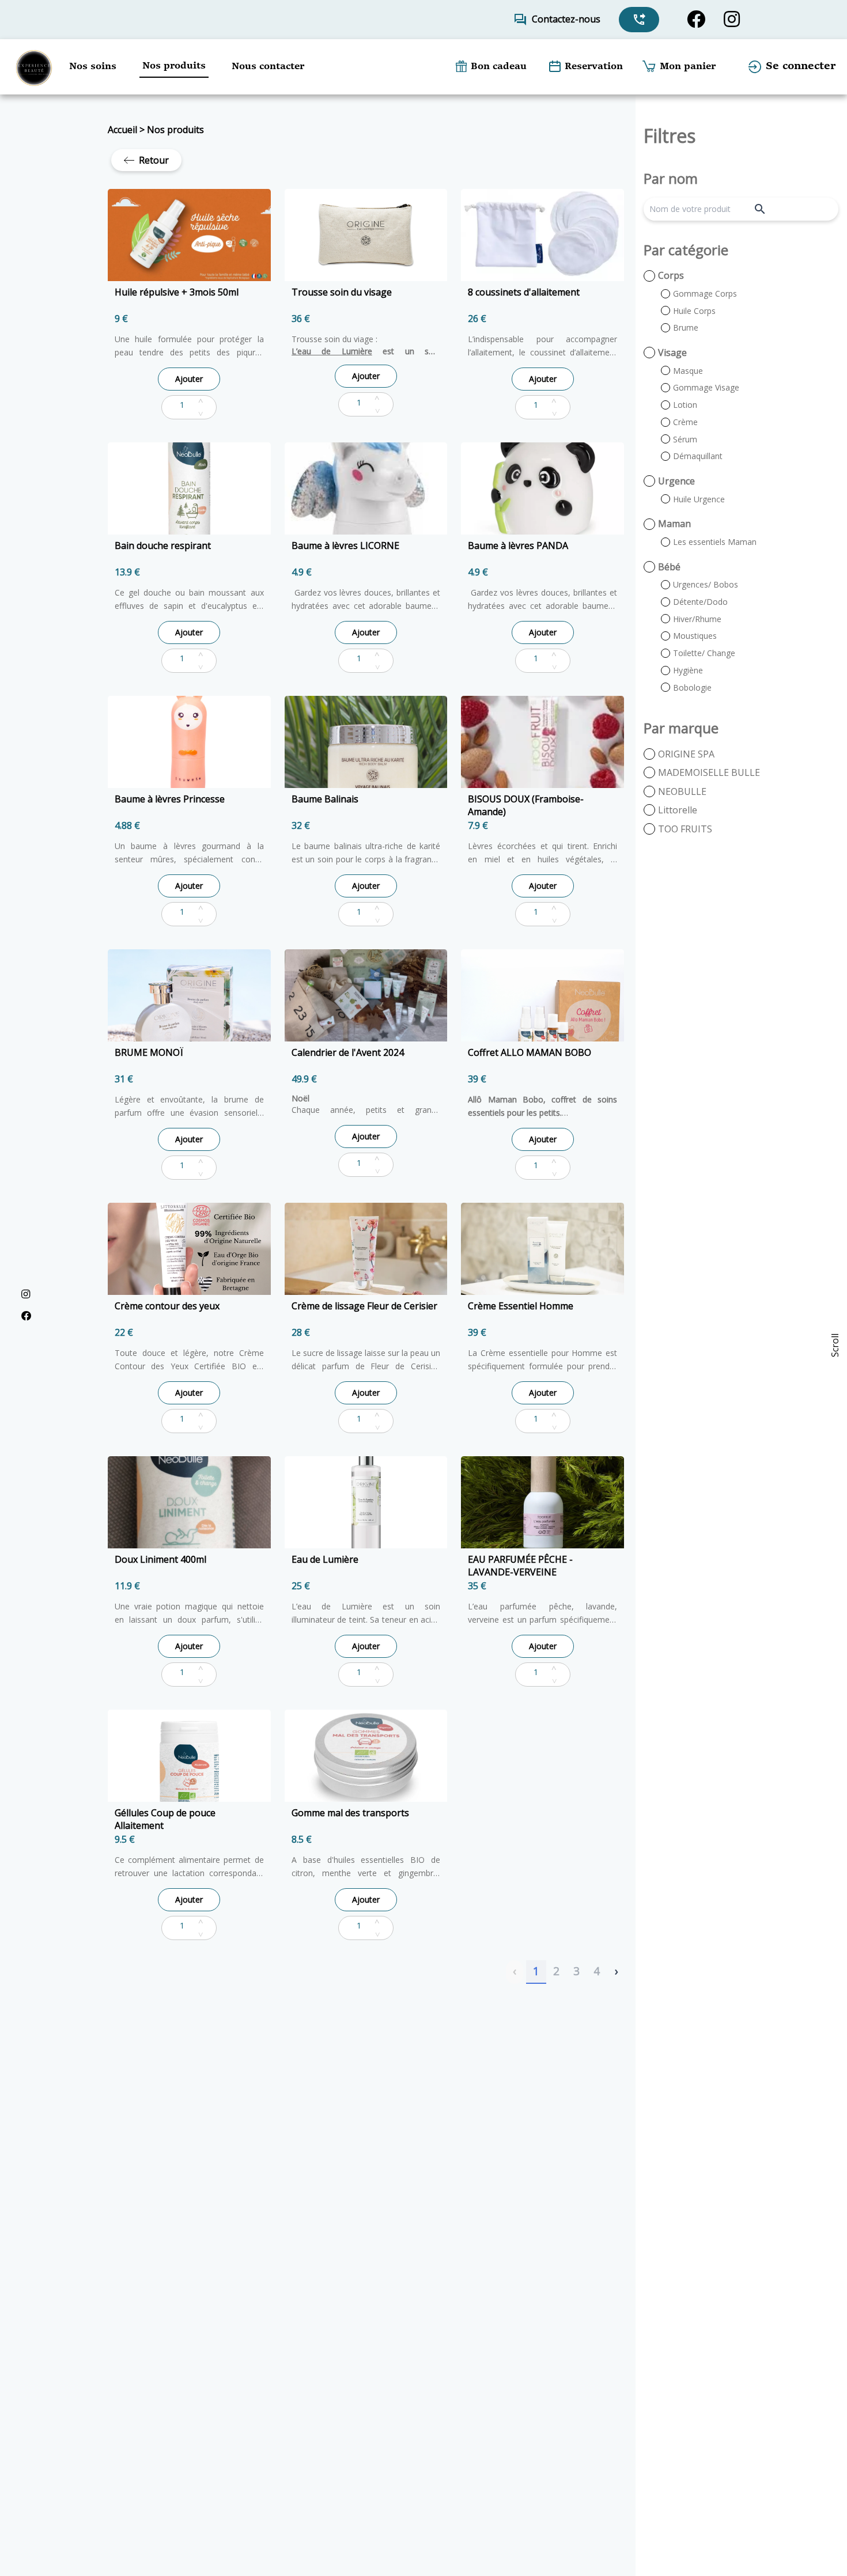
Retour (154, 160)
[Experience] (34, 67)
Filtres (670, 136)
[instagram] (732, 19)
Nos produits (175, 130)
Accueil (122, 130)
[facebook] (696, 19)
